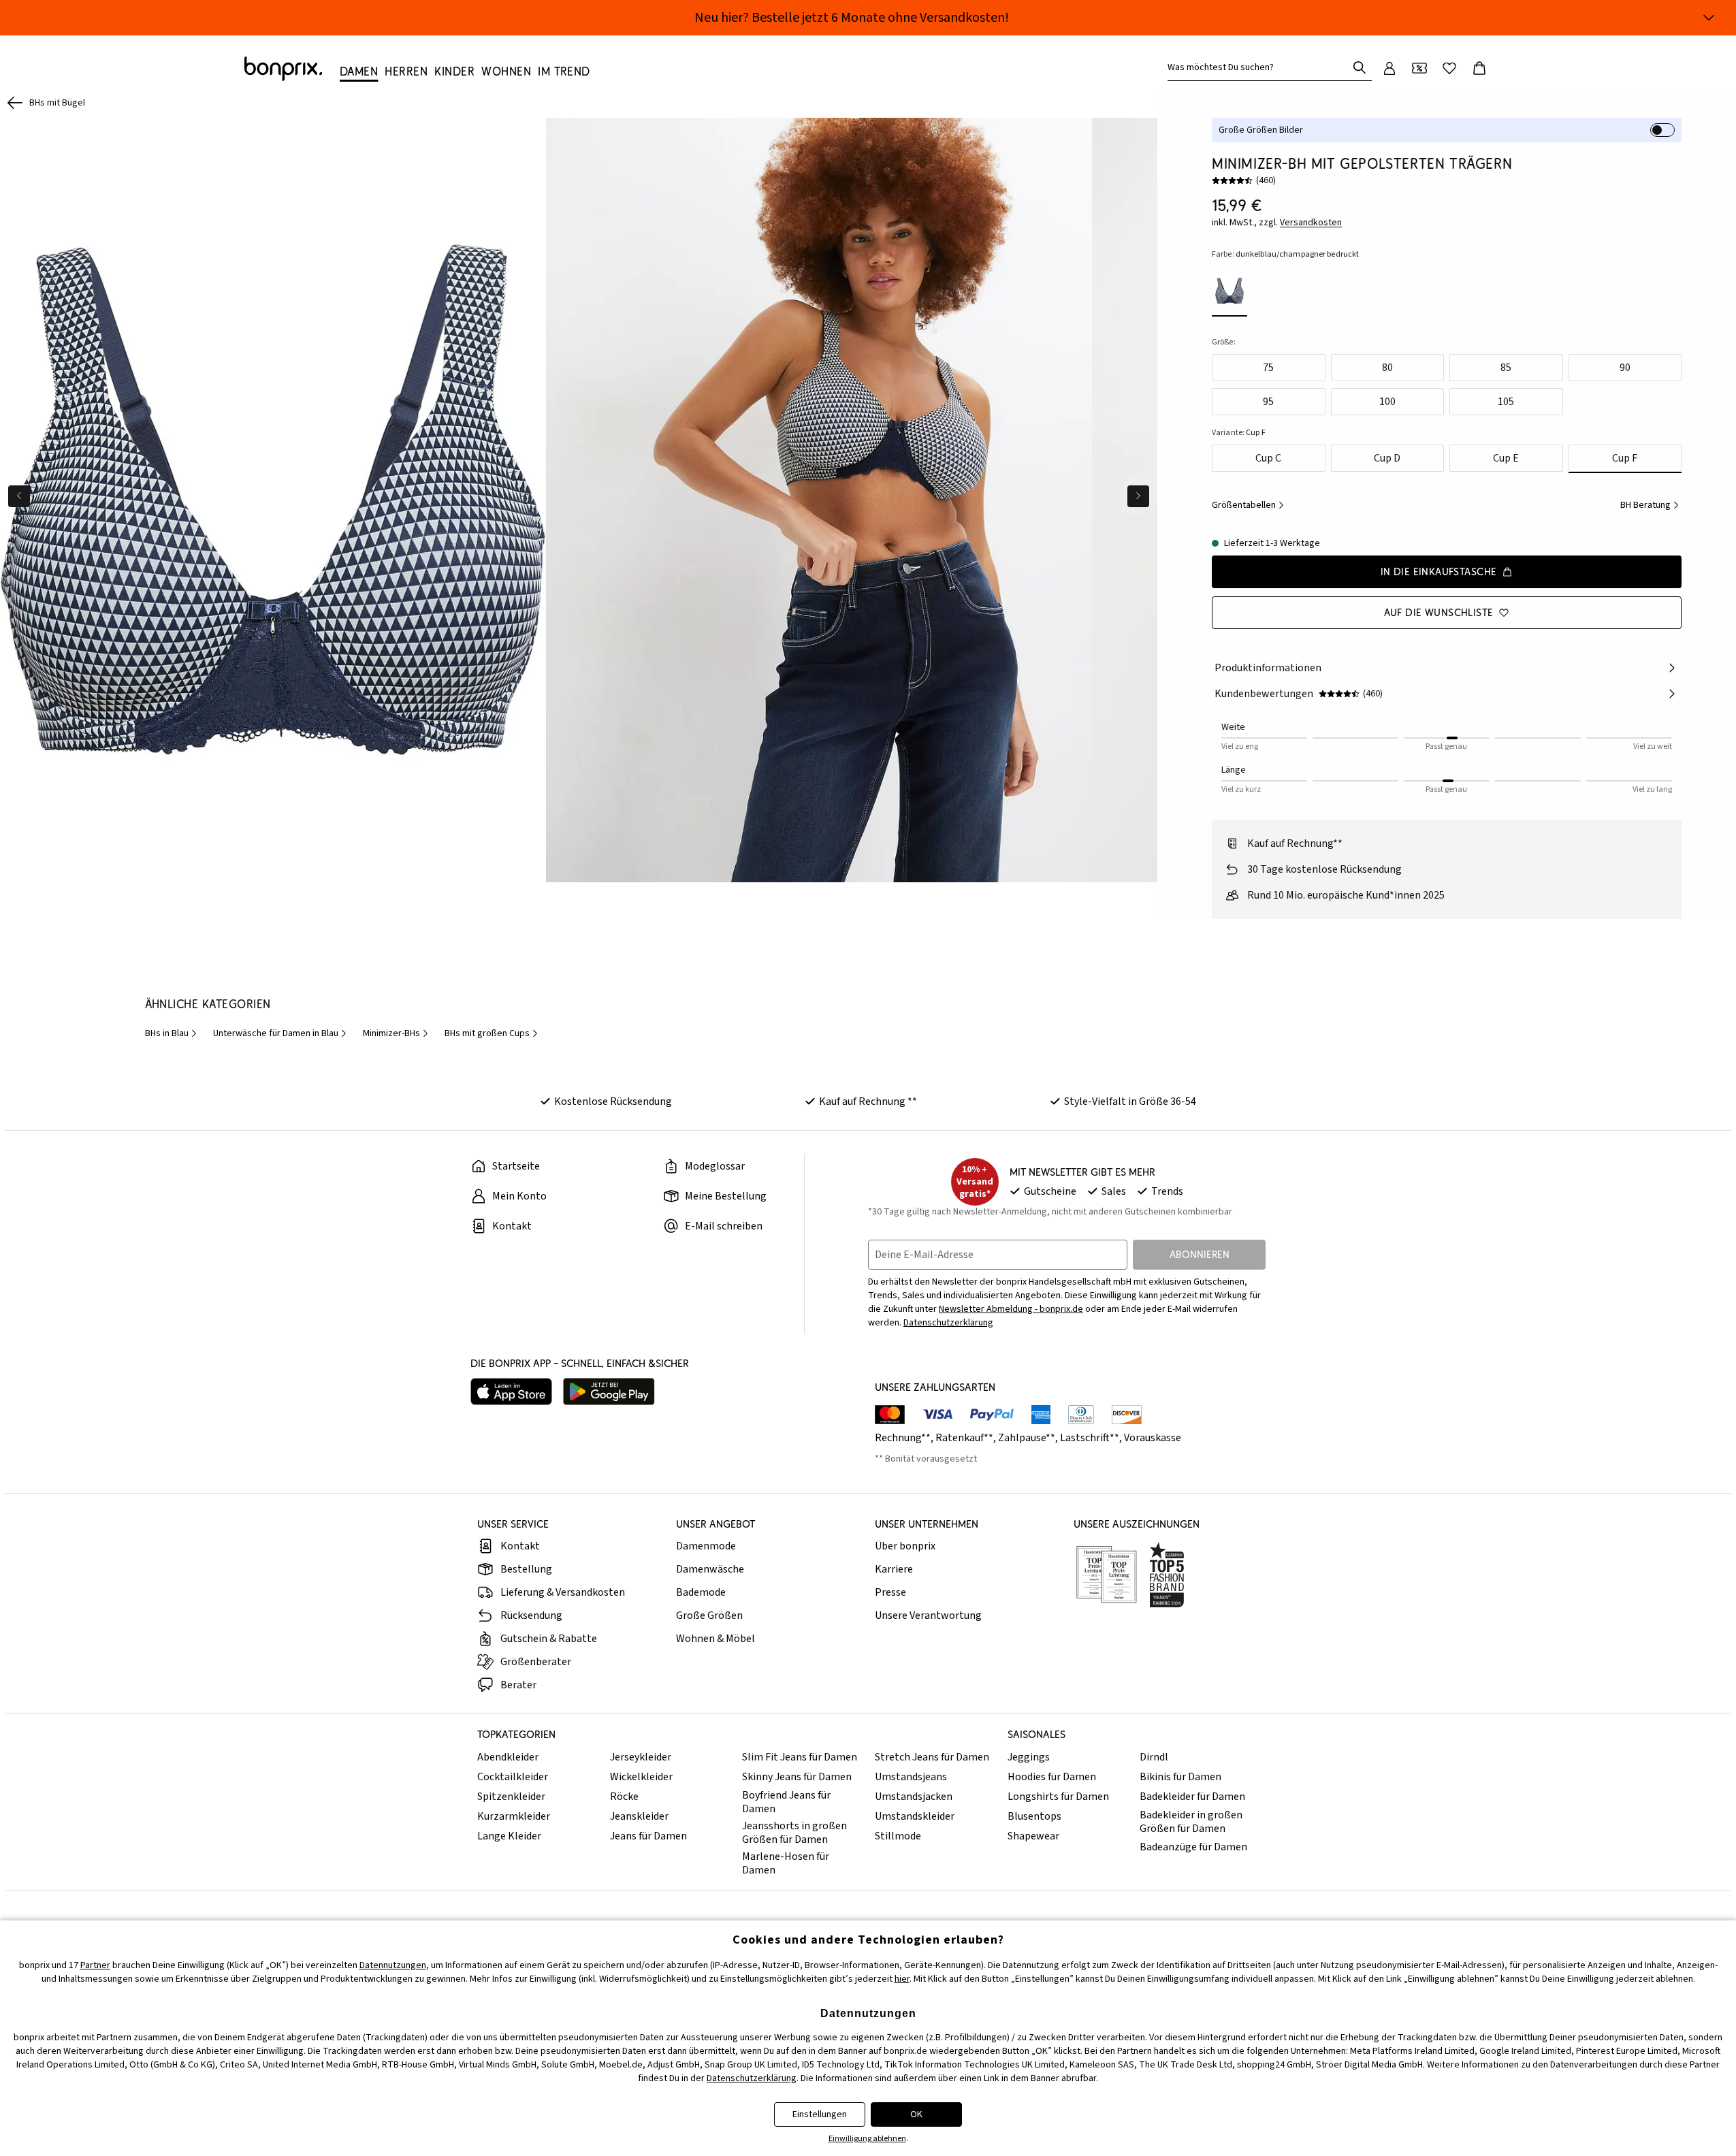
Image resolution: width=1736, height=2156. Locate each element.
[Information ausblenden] (1709, 18)
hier (902, 1979)
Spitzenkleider (511, 1797)
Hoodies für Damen (1052, 1777)
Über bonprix (905, 1546)
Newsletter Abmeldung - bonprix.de (1011, 1309)
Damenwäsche (710, 1569)
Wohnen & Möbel (716, 1639)
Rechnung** (903, 1438)
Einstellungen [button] (820, 2114)
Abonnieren (1200, 1254)
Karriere (894, 1569)
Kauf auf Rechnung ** (868, 1101)
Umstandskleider (915, 1816)
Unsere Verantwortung (928, 1615)
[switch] (1662, 130)
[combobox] (1260, 67)
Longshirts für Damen (1058, 1797)
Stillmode (898, 1836)
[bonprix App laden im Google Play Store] (609, 1391)
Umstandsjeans (911, 1777)
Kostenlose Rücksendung (613, 1101)
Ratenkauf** (964, 1438)
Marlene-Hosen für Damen (786, 1863)
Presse (890, 1592)
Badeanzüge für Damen (1193, 1847)
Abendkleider (508, 1757)
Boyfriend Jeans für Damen (786, 1802)
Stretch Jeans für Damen (932, 1757)
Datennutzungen (393, 1965)
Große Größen (709, 1615)
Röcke (624, 1797)
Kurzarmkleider (514, 1816)
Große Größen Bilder (1261, 130)
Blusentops (1034, 1816)
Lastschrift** (1090, 1438)
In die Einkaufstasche (1439, 572)
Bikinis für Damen (1180, 1777)
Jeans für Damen (648, 1836)
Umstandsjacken (914, 1797)
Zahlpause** (1027, 1438)
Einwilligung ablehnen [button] (867, 2139)
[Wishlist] (1449, 68)
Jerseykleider (641, 1757)
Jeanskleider (639, 1816)
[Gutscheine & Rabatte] (1419, 68)
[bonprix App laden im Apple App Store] (511, 1391)
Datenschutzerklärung (948, 1323)
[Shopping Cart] (1479, 68)
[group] (273, 500)
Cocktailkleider (513, 1777)
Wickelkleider (641, 1777)
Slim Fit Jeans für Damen (800, 1757)
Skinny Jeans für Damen (797, 1777)
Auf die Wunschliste (1439, 612)
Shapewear (1033, 1836)
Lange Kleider (509, 1836)
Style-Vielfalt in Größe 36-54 (1130, 1101)
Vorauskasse (1153, 1438)
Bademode (701, 1592)
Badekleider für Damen (1192, 1797)
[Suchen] (1360, 67)
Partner (95, 1965)
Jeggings (1029, 1757)
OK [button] (916, 2114)
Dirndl (1154, 1757)
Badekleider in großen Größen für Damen (1191, 1822)
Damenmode (706, 1546)
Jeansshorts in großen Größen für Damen (794, 1833)
